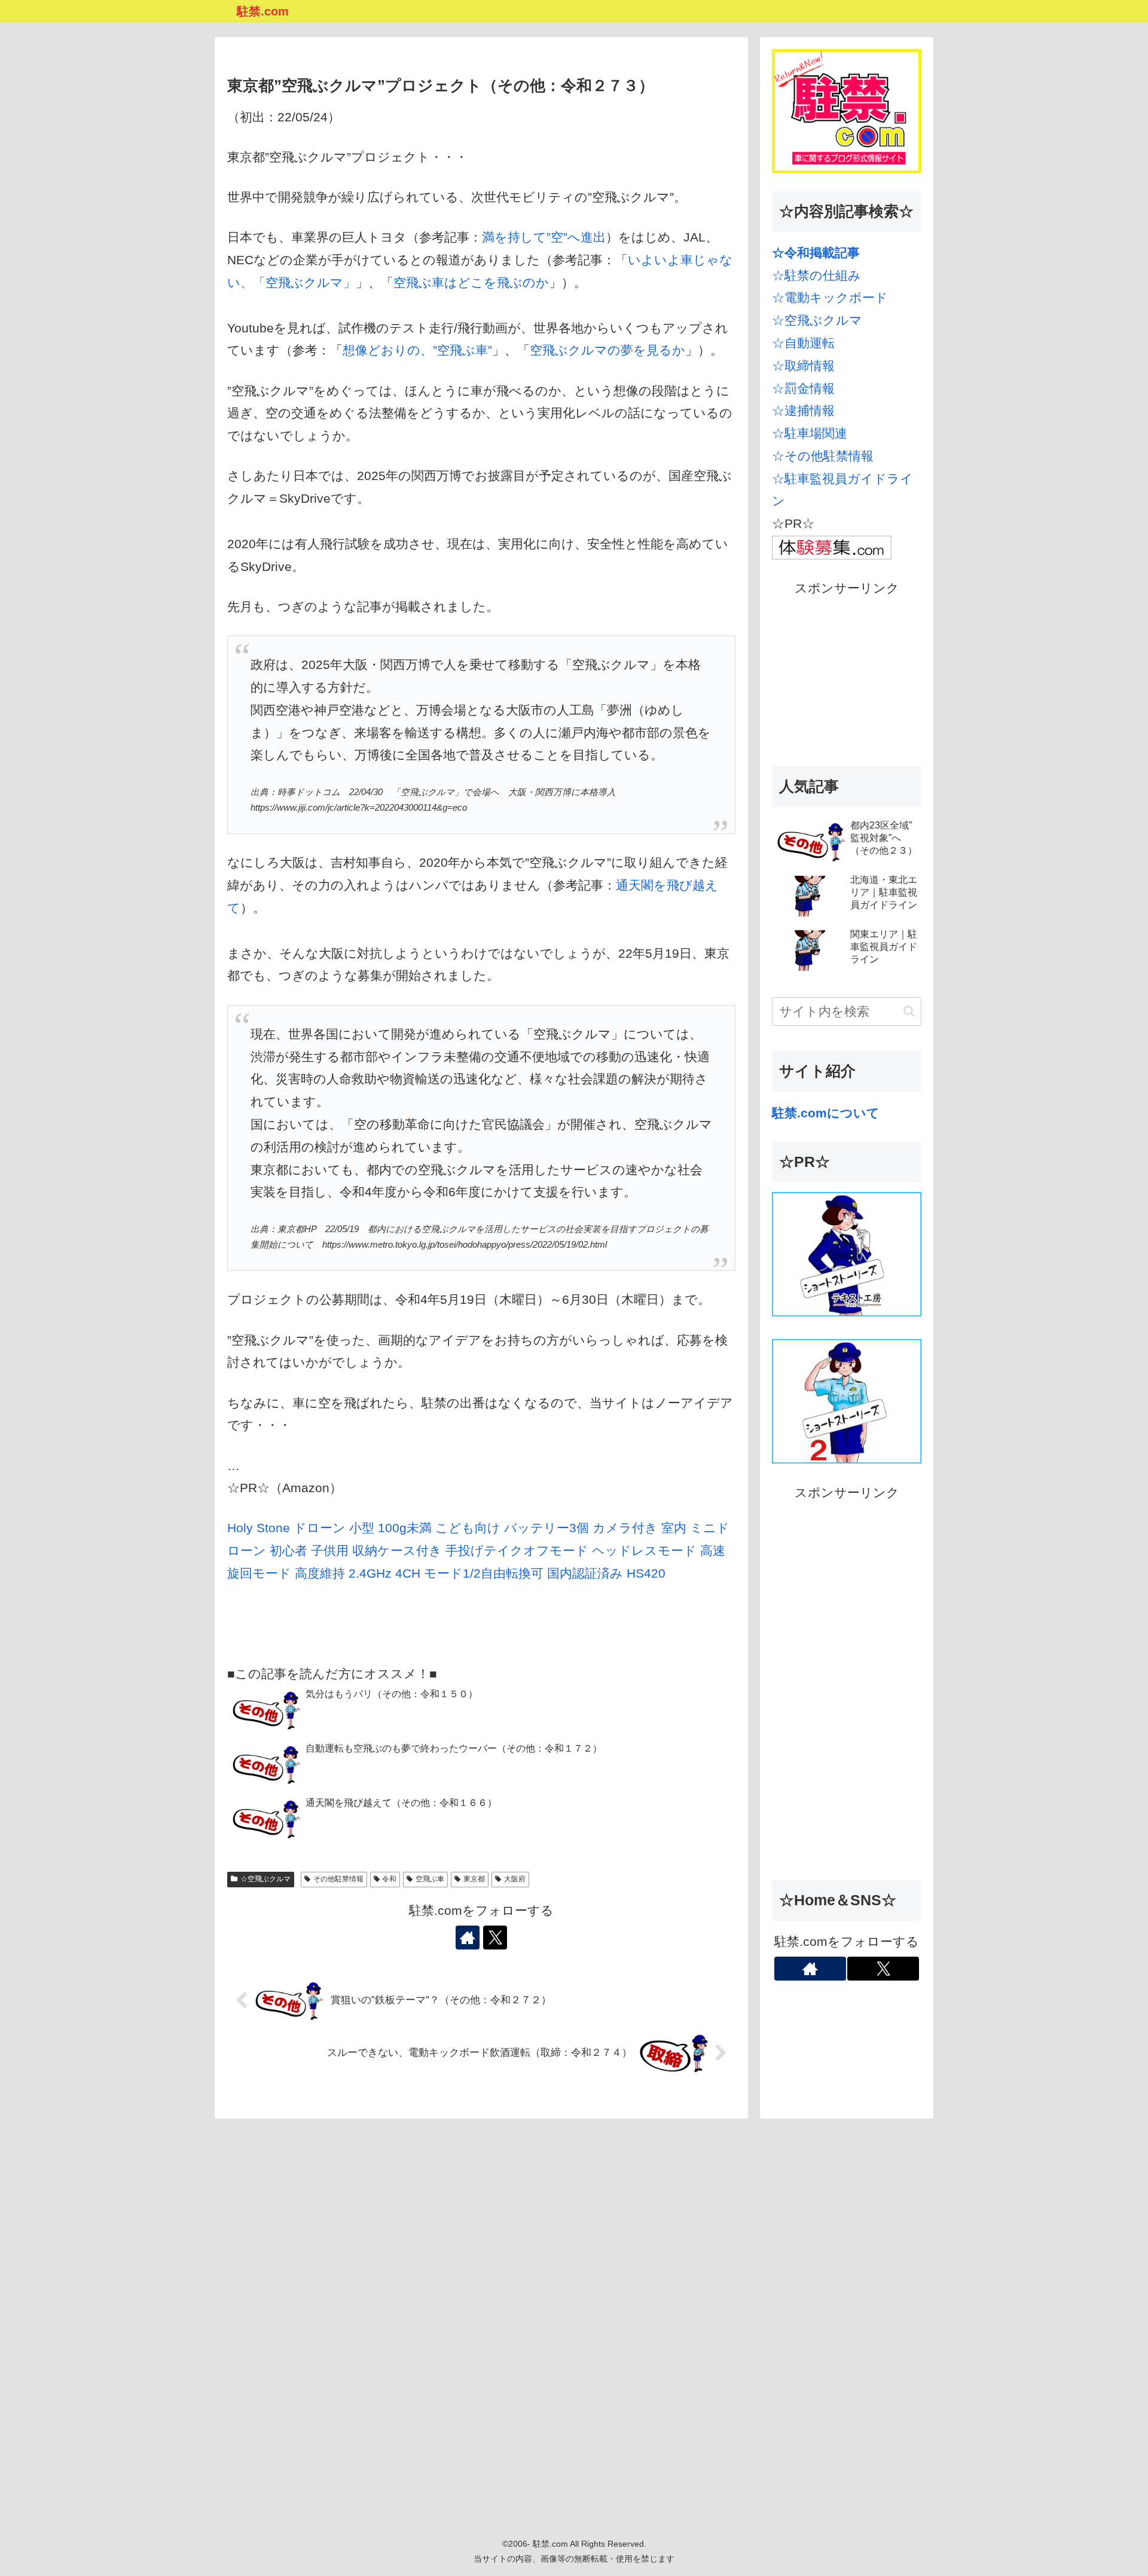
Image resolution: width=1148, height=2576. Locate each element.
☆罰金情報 (803, 388)
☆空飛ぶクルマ (265, 1879)
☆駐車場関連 (810, 433)
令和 (389, 1879)
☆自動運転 (803, 343)
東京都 (474, 1879)
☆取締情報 (803, 366)
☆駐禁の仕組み (816, 275)
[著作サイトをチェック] (468, 1938)
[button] (909, 1011)
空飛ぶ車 (430, 1879)
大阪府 (515, 1879)
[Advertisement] (847, 674)
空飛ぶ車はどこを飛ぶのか (471, 282)
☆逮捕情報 (803, 410)
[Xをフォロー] (495, 1938)
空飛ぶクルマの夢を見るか (607, 350)
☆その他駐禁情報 (823, 456)
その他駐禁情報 (338, 1879)
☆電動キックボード (830, 297)
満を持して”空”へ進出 (544, 237)
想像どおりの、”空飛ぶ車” (417, 350)
